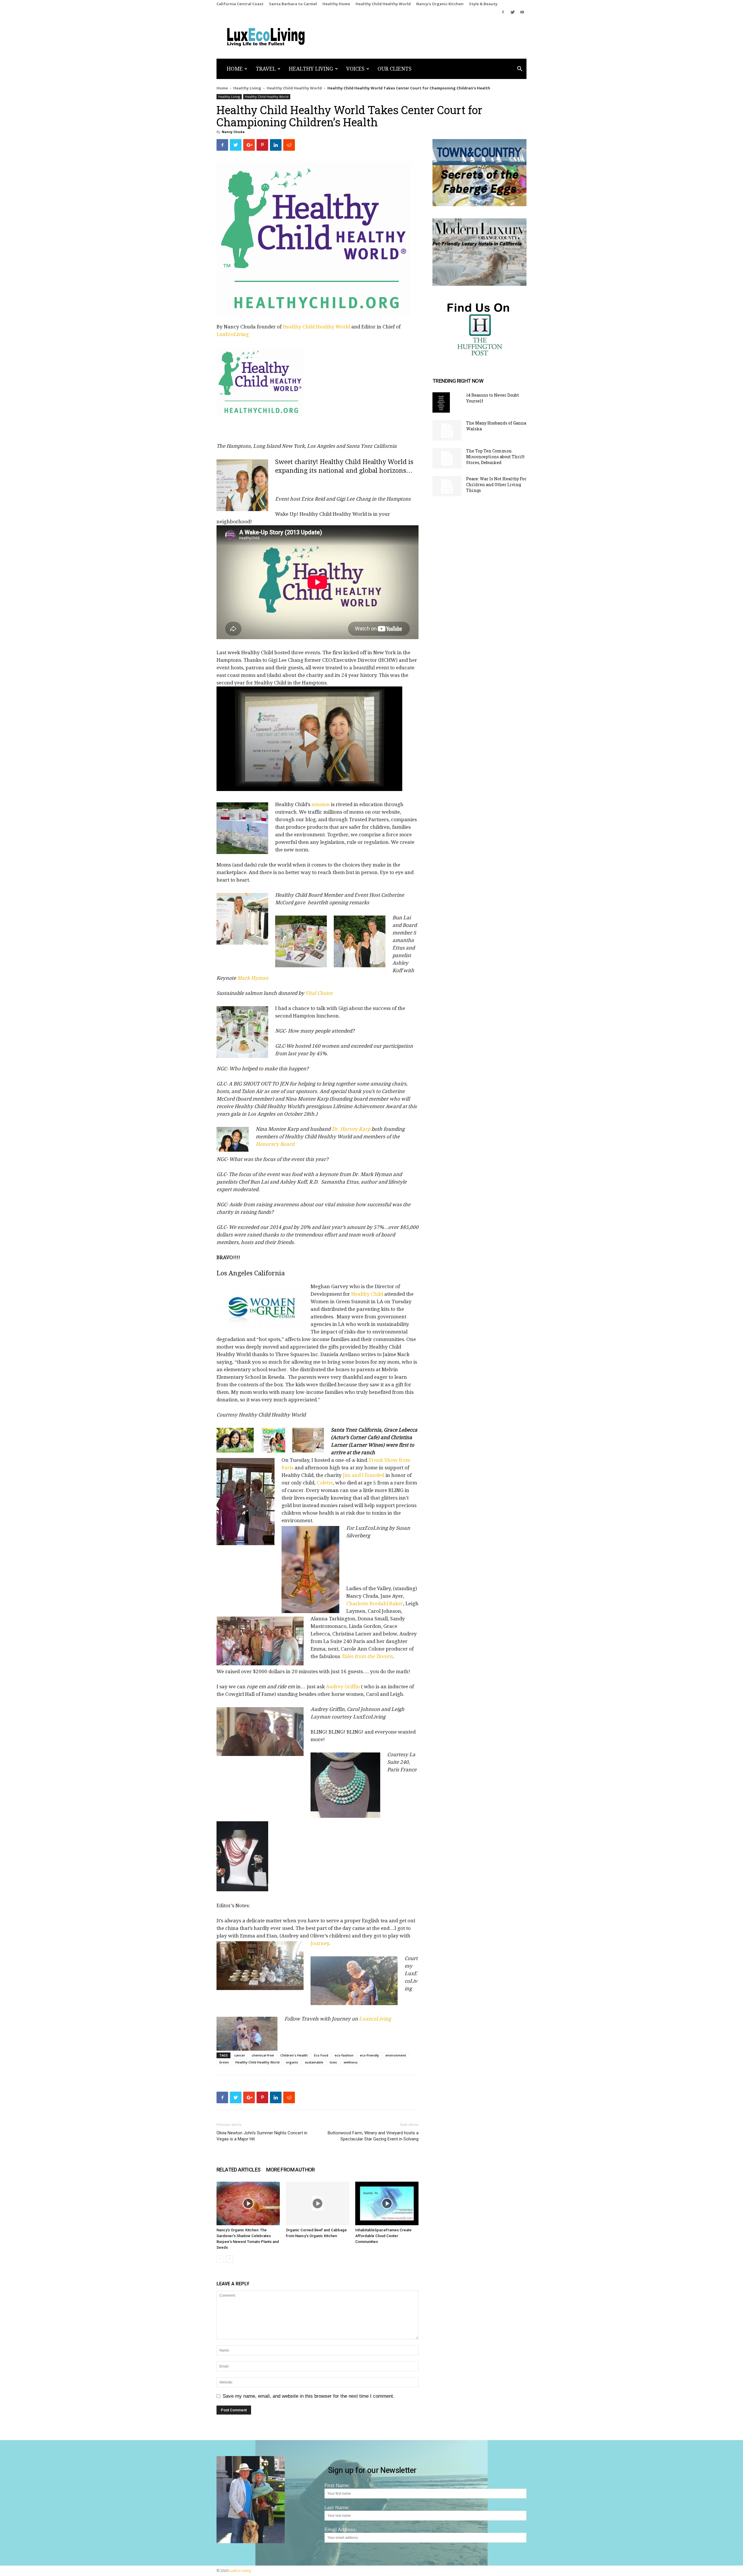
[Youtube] (522, 12)
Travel (266, 69)
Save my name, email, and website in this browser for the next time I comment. (309, 2396)
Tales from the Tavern (367, 1656)
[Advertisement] (379, 385)
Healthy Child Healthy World (383, 4)
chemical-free (263, 2055)
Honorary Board (275, 1144)
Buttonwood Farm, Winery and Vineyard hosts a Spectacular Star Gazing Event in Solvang (373, 2136)
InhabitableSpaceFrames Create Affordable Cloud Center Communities (383, 2236)
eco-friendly (369, 2055)
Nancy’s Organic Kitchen (440, 4)
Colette (325, 1483)
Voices (355, 69)
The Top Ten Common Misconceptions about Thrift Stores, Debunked (495, 457)
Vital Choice (319, 993)
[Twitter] (513, 12)
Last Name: (337, 2508)
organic (292, 2062)
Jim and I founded (364, 1475)
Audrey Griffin (343, 1687)
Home (235, 69)
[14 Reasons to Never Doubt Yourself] (441, 402)
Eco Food (321, 2055)
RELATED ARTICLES (238, 2170)
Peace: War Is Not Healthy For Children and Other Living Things (496, 485)
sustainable (314, 2062)
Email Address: (341, 2530)
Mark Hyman (253, 978)
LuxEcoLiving (233, 334)
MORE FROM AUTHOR (290, 2170)
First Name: (337, 2486)
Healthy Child (367, 1294)
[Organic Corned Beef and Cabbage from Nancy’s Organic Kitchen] (318, 2203)
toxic (333, 2062)
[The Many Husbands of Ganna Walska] (447, 430)
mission (321, 804)
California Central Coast (240, 4)
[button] (520, 69)
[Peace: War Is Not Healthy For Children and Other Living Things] (447, 486)
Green (224, 2062)
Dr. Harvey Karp (351, 1129)
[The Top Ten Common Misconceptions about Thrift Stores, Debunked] (447, 458)
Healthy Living (311, 69)
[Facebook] (503, 12)
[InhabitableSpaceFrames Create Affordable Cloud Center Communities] (387, 2203)
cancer (240, 2055)
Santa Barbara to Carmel (293, 4)
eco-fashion (344, 2055)
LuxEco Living (240, 2571)
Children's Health (294, 2055)
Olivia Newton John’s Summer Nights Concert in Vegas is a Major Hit (262, 2136)
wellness (351, 2062)
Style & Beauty (483, 4)
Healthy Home (336, 4)
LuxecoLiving (375, 2019)
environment (396, 2055)
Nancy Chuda (233, 132)
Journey (320, 1943)
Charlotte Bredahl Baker (375, 1604)
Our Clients (395, 69)
